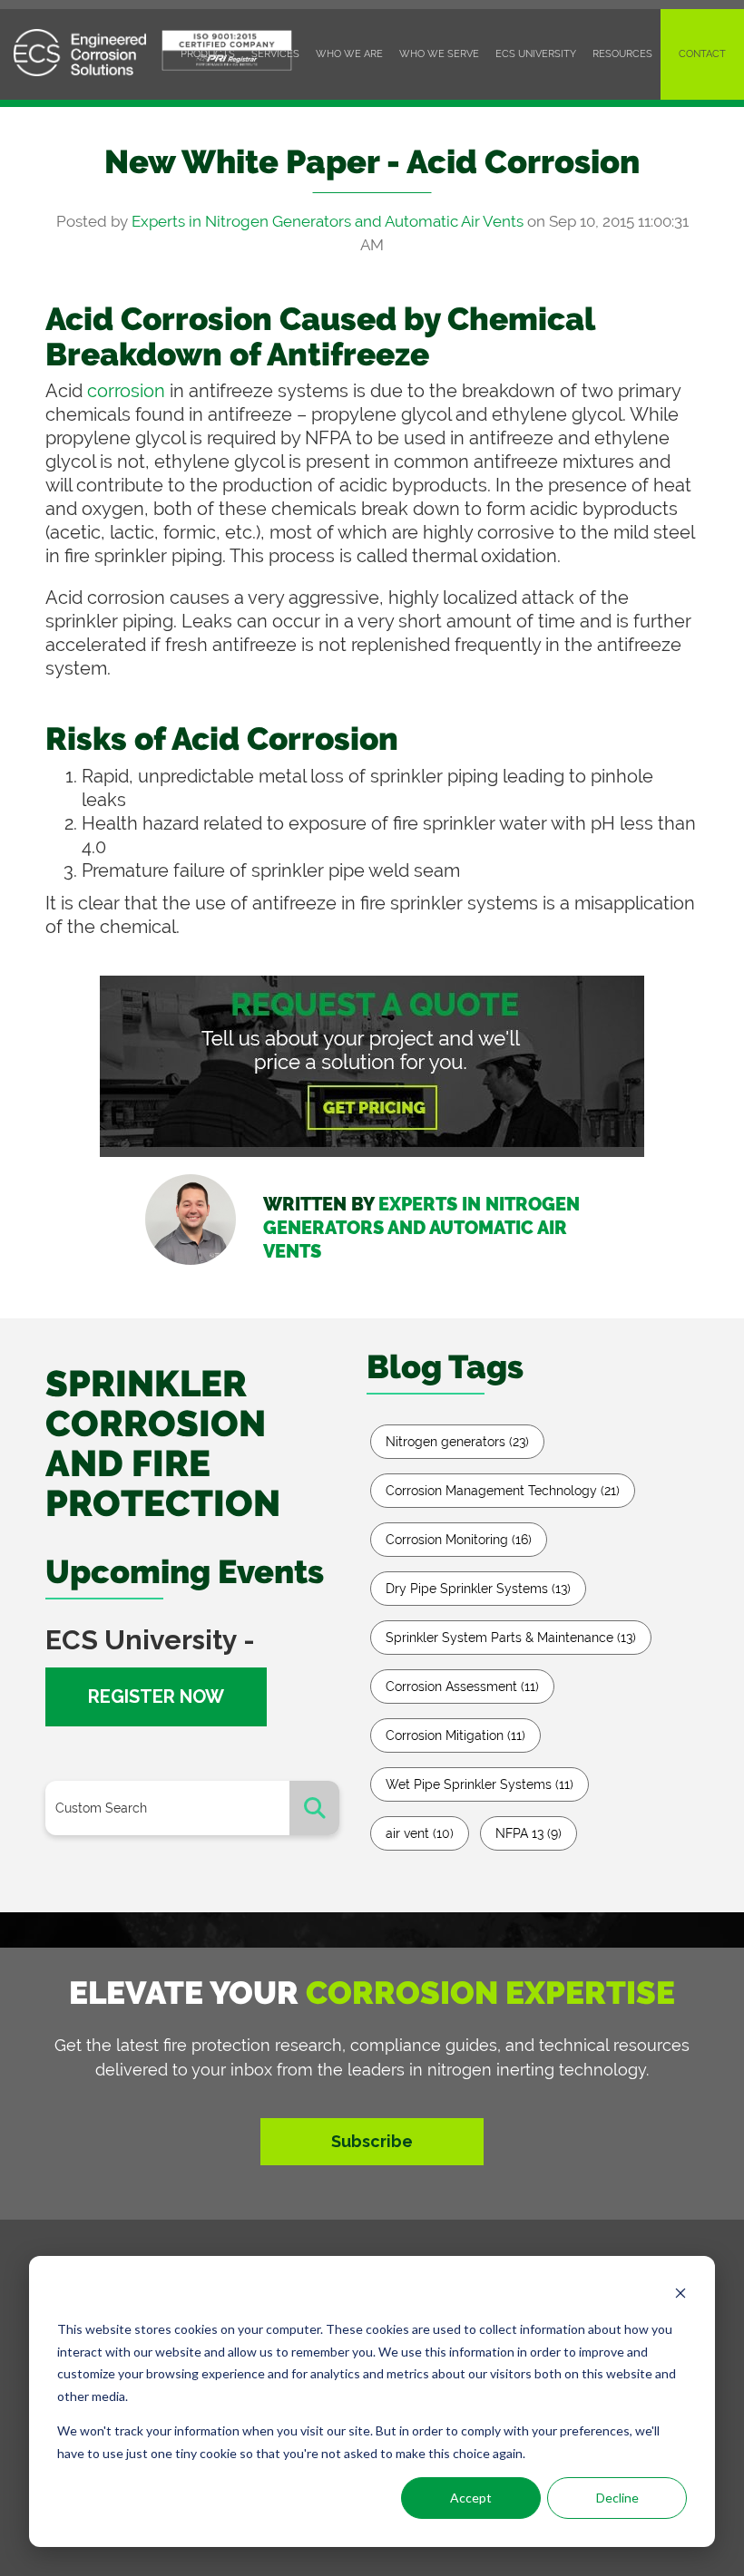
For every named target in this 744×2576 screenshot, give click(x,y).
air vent (420, 1833)
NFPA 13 (529, 1833)
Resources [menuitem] (622, 54)
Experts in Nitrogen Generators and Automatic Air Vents (328, 221)
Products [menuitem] (208, 54)
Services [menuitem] (275, 54)
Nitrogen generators (457, 1442)
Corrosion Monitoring (459, 1540)
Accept (471, 2498)
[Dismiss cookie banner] (680, 2295)
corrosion (128, 391)
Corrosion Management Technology (503, 1491)
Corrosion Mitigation (455, 1735)
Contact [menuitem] (702, 54)
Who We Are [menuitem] (349, 54)
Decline (617, 2498)
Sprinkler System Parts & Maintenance (511, 1638)
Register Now (156, 1696)
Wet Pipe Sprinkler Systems (480, 1784)
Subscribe (372, 2141)
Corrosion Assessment (462, 1687)
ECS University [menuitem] (536, 54)
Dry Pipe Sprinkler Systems (478, 1589)
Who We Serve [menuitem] (439, 54)
